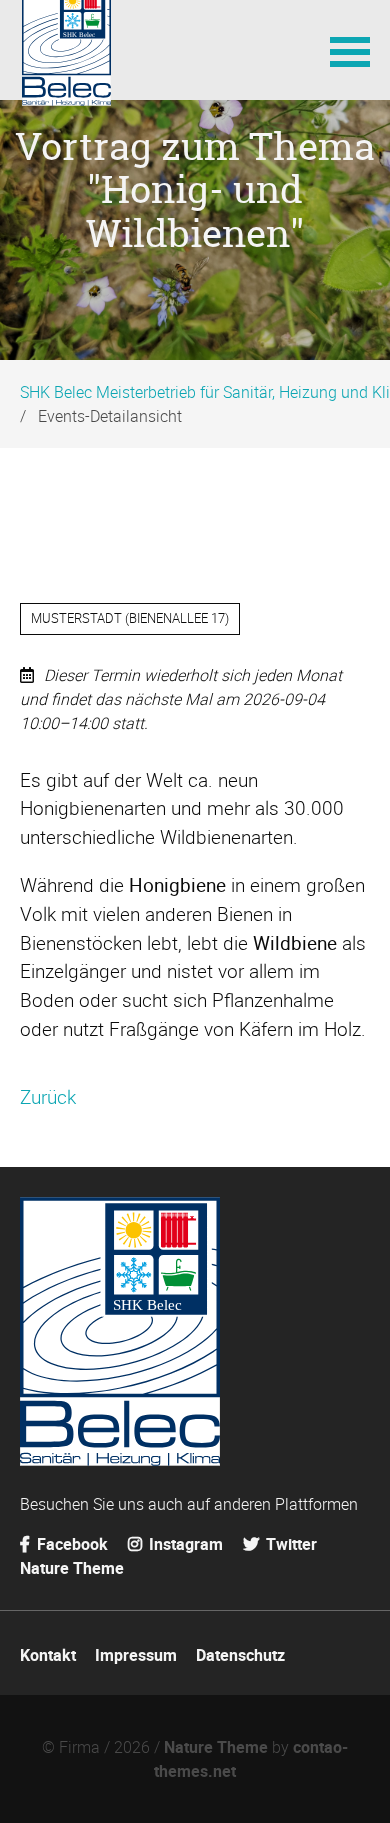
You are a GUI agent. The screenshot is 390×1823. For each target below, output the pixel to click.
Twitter (289, 1544)
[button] (350, 50)
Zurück (48, 1097)
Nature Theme (72, 1568)
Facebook (70, 1544)
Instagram (184, 1544)
